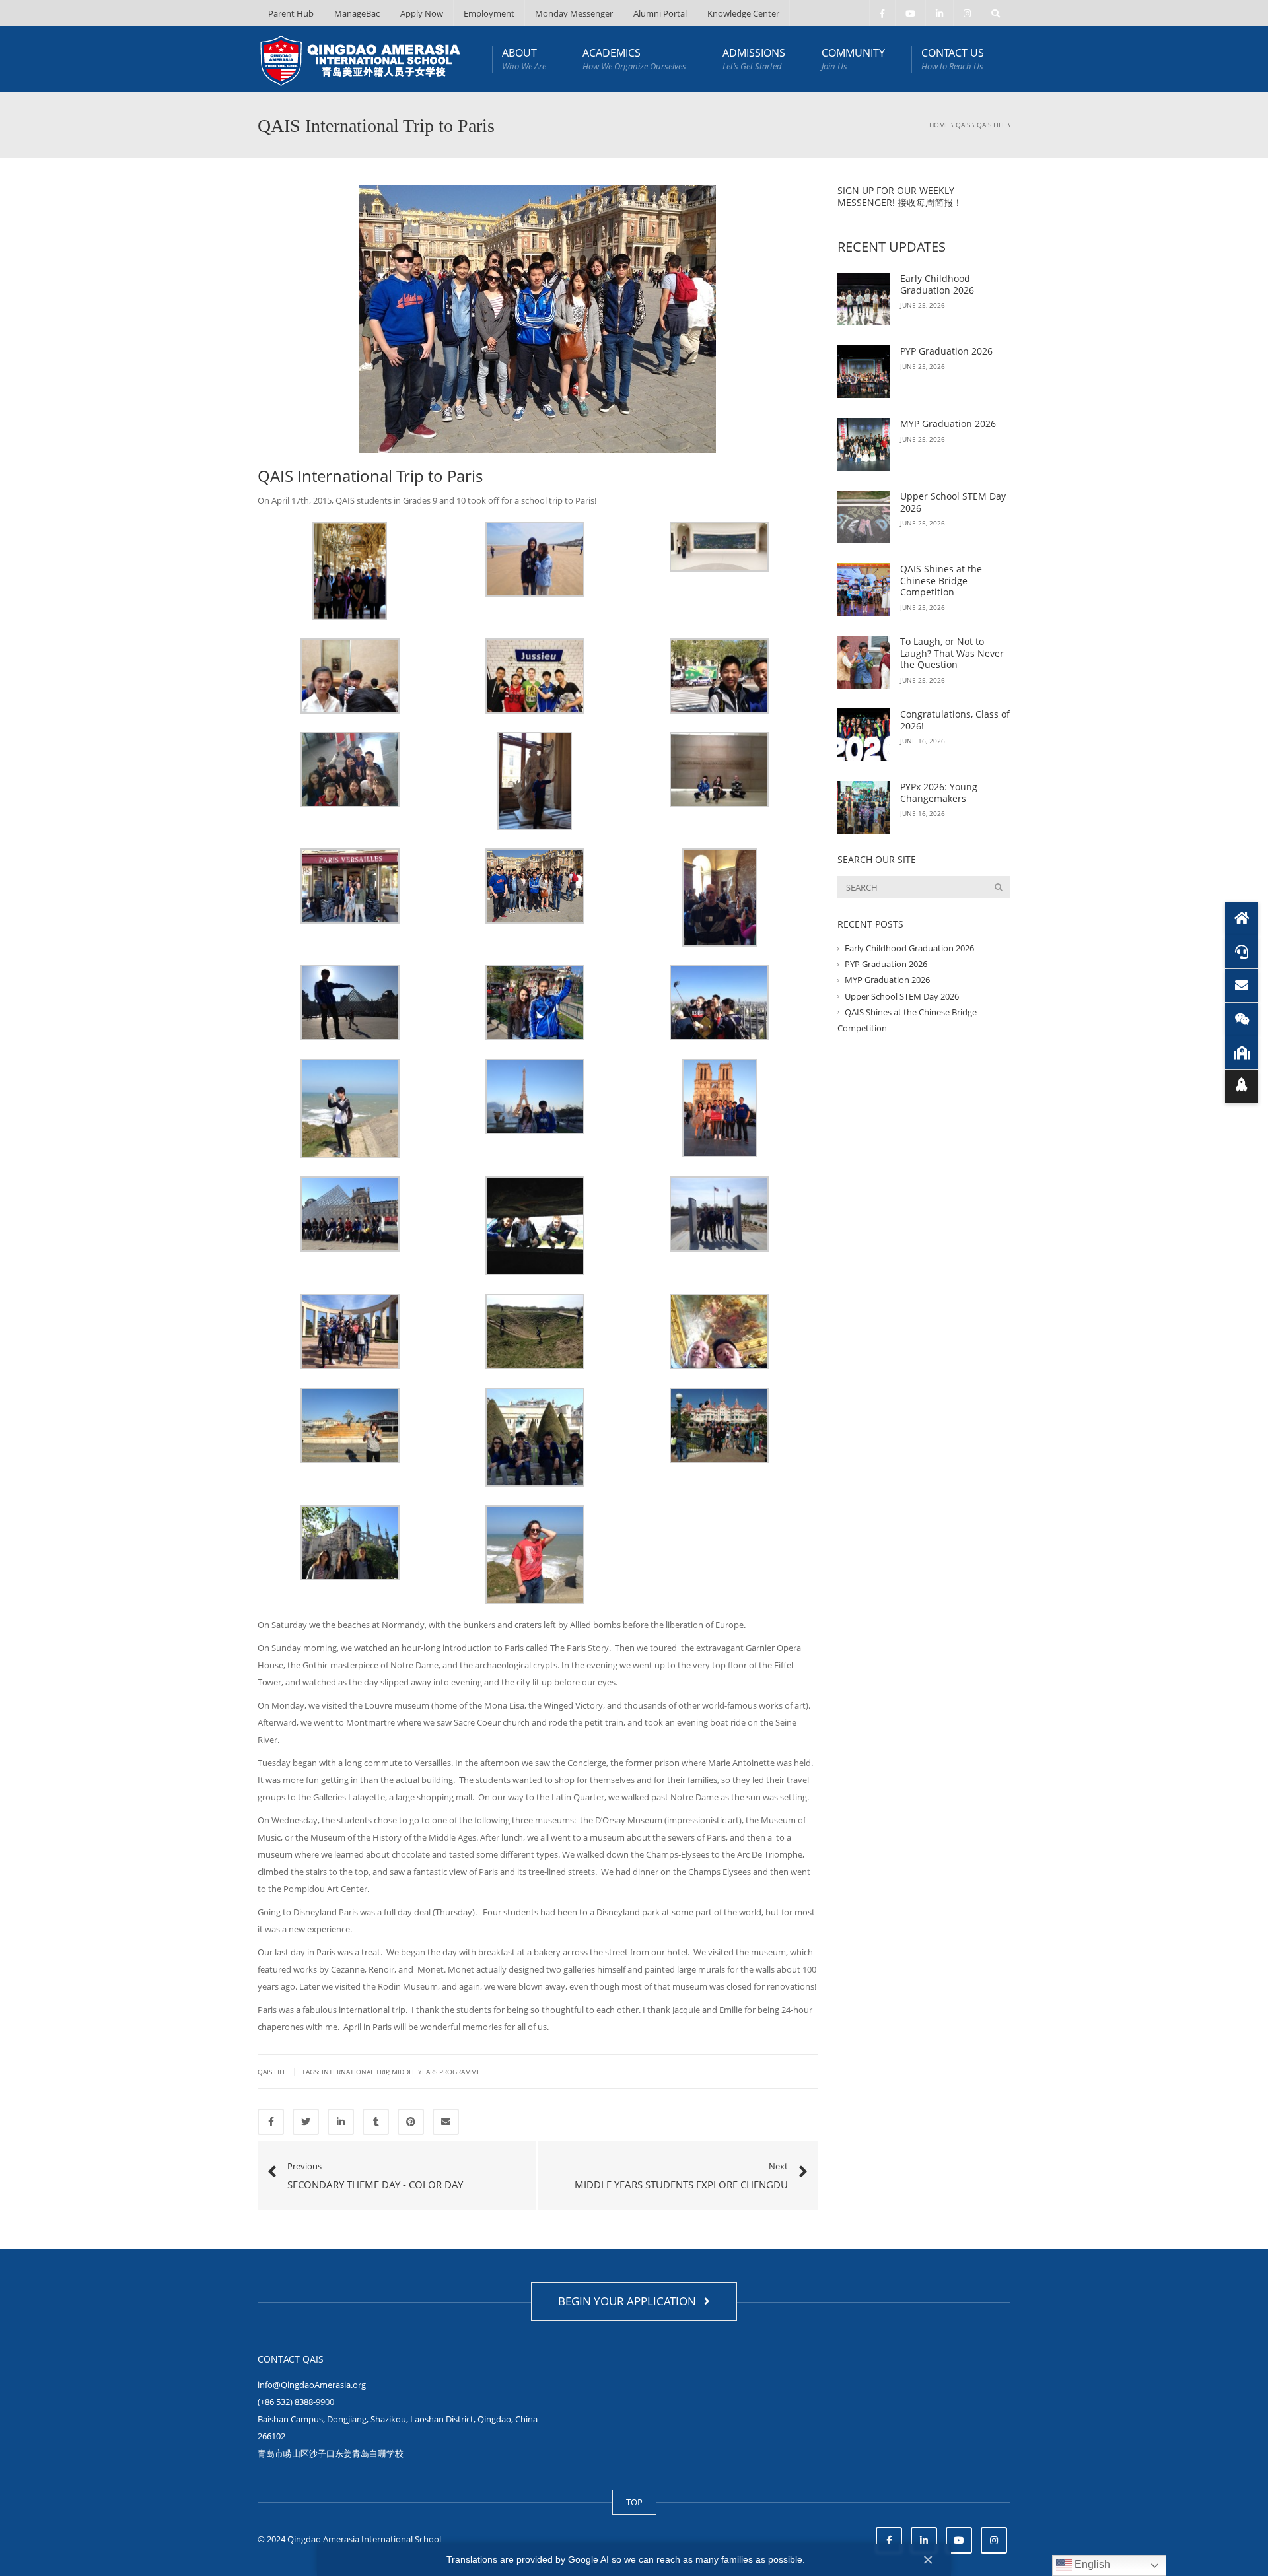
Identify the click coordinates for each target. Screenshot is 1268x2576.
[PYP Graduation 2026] (864, 372)
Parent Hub (291, 13)
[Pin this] (411, 2122)
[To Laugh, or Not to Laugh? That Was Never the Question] (864, 662)
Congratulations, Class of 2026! (955, 720)
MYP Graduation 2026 (948, 424)
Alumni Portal (660, 13)
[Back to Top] (1242, 1087)
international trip (355, 2072)
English (1091, 2564)
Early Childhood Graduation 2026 (937, 284)
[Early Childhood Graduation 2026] (864, 299)
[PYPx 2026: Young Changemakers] (864, 807)
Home (939, 125)
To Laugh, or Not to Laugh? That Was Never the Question (952, 653)
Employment (489, 13)
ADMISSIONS (754, 59)
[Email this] (446, 2122)
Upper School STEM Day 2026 (953, 502)
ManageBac (357, 13)
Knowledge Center (743, 13)
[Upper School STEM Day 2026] (864, 517)
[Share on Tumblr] (376, 2122)
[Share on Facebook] (271, 2122)
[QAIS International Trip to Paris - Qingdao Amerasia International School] (360, 59)
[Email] (1242, 986)
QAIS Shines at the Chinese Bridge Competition (941, 580)
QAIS (963, 125)
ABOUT (524, 59)
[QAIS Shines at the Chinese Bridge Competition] (864, 590)
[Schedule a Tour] (1242, 1053)
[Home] (1242, 918)
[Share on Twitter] (306, 2122)
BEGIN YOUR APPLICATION (630, 2301)
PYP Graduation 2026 (946, 351)
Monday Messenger (574, 13)
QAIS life (991, 125)
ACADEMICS (634, 59)
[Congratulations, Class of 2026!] (864, 735)
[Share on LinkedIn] (341, 2122)
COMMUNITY (853, 59)
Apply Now (422, 13)
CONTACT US (953, 59)
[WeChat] (1242, 1019)
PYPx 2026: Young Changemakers (939, 793)
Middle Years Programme (436, 2072)
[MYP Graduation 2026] (864, 444)
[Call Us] (1242, 952)
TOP (634, 2502)
